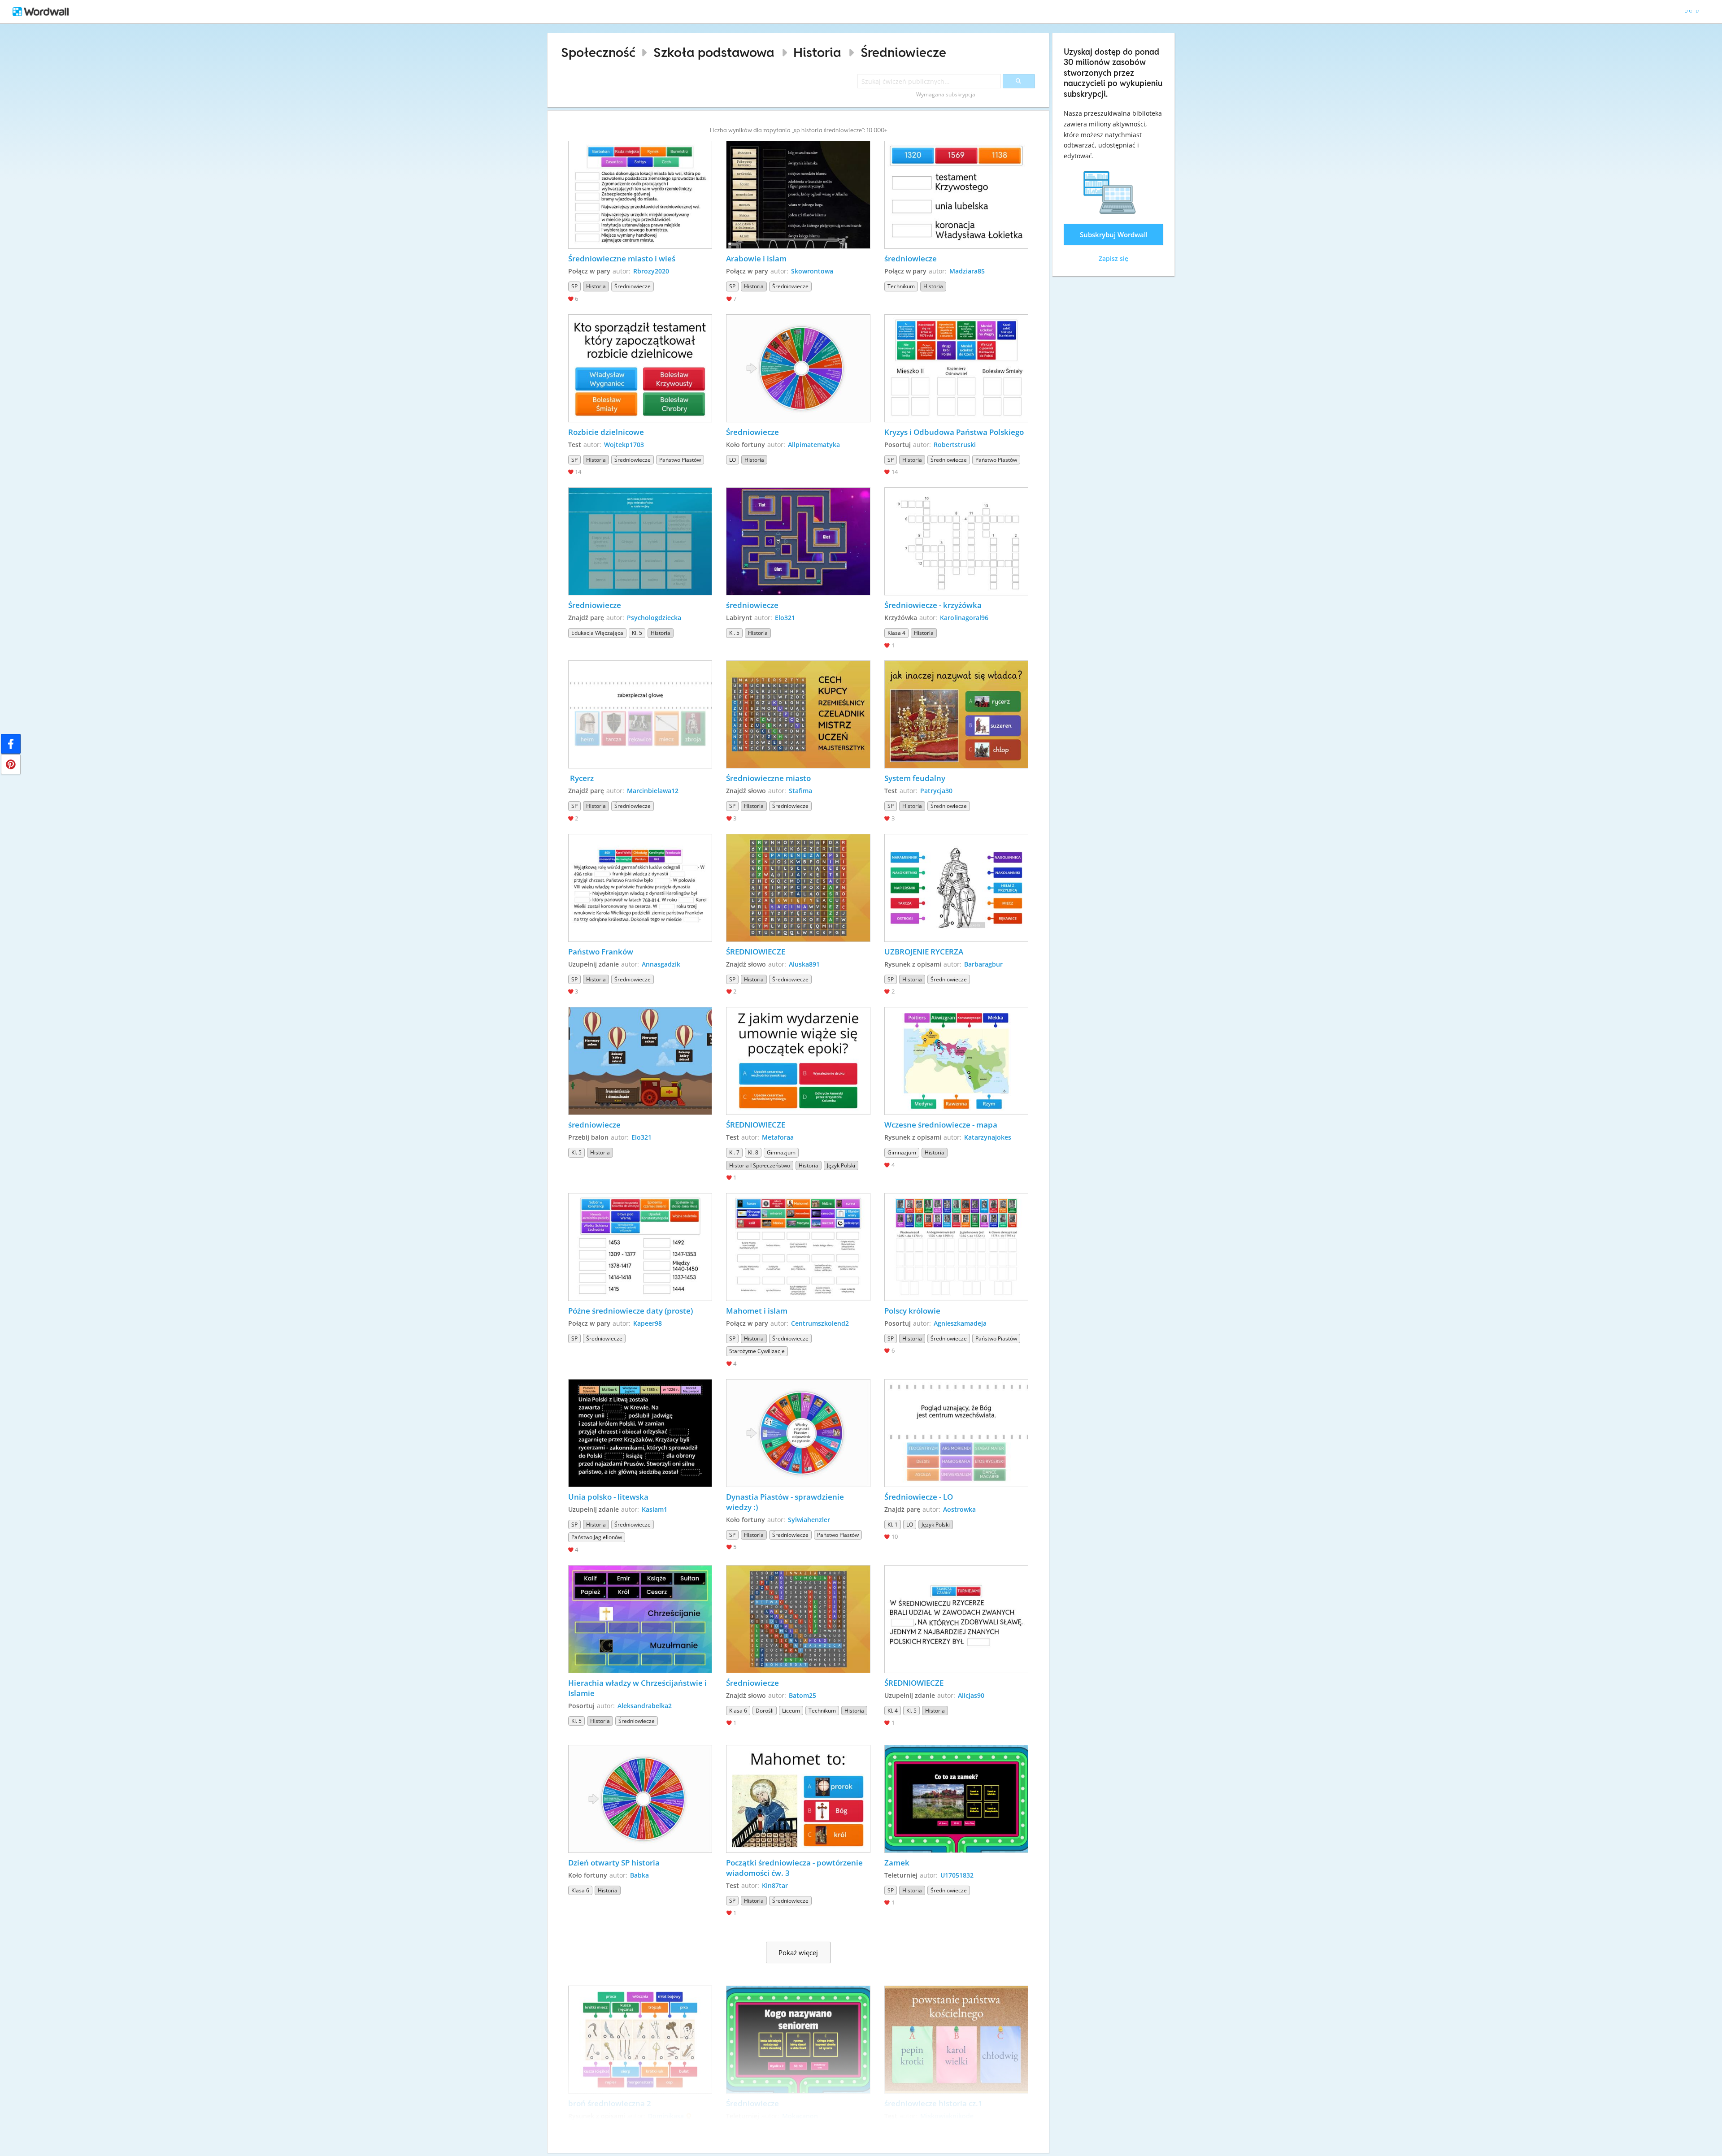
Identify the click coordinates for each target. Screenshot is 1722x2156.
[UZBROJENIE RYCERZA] (957, 888)
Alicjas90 (971, 1695)
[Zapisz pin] (11, 764)
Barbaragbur (983, 964)
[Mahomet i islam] (798, 1247)
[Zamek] (957, 1799)
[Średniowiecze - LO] (957, 1433)
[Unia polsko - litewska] (640, 1433)
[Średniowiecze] (798, 368)
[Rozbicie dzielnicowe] (640, 368)
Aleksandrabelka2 (645, 1706)
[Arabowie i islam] (798, 195)
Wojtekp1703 (624, 445)
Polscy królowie (912, 1311)
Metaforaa (778, 1137)
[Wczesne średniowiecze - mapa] (957, 1061)
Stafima (800, 791)
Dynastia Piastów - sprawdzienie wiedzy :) (786, 1502)
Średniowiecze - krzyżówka (933, 605)
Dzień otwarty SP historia (614, 1863)
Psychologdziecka (654, 618)
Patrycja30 (936, 791)
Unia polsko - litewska (608, 1497)
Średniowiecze (903, 52)
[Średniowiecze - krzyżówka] (957, 541)
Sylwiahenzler (809, 1520)
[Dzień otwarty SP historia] (640, 1799)
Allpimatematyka (814, 445)
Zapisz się (1113, 258)
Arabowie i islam (756, 258)
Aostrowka (959, 1509)
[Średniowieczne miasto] (798, 714)
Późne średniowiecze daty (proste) (631, 1311)
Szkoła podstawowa (714, 52)
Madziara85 (967, 271)
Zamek (897, 1863)
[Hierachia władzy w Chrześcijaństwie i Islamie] (640, 1619)
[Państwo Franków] (640, 888)
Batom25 (802, 1695)
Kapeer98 (648, 1323)
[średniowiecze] (957, 195)
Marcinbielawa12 (653, 791)
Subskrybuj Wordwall (1114, 234)
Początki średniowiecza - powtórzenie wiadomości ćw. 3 (795, 1868)
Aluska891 (804, 964)
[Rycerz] (640, 714)
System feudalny (915, 778)
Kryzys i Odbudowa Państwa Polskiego (954, 432)
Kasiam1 (654, 1509)
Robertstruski (955, 445)
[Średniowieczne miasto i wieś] (640, 195)
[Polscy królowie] (957, 1247)
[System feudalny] (957, 714)
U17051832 (957, 1875)
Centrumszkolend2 (820, 1323)
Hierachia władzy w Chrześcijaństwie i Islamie (638, 1688)
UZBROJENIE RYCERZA (924, 952)
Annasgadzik (661, 964)
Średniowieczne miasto (768, 778)
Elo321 (785, 618)
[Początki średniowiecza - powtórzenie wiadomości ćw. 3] (798, 1799)
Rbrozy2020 (651, 271)
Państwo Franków (601, 952)
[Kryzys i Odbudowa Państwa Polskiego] (957, 368)
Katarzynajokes (988, 1137)
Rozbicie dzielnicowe (607, 432)
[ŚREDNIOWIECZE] (798, 888)
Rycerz (581, 778)
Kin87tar (775, 1885)
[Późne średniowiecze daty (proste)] (640, 1247)
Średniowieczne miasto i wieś (622, 258)
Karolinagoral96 (964, 618)
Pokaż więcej (798, 1952)
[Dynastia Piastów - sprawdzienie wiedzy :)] (798, 1433)
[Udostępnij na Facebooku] (11, 744)
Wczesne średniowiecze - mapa (942, 1125)
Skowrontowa (812, 271)
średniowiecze (911, 258)
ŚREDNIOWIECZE (756, 952)
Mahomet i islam (757, 1311)
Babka (639, 1875)
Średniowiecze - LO (919, 1497)
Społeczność (598, 52)
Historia (817, 52)
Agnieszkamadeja (960, 1323)
